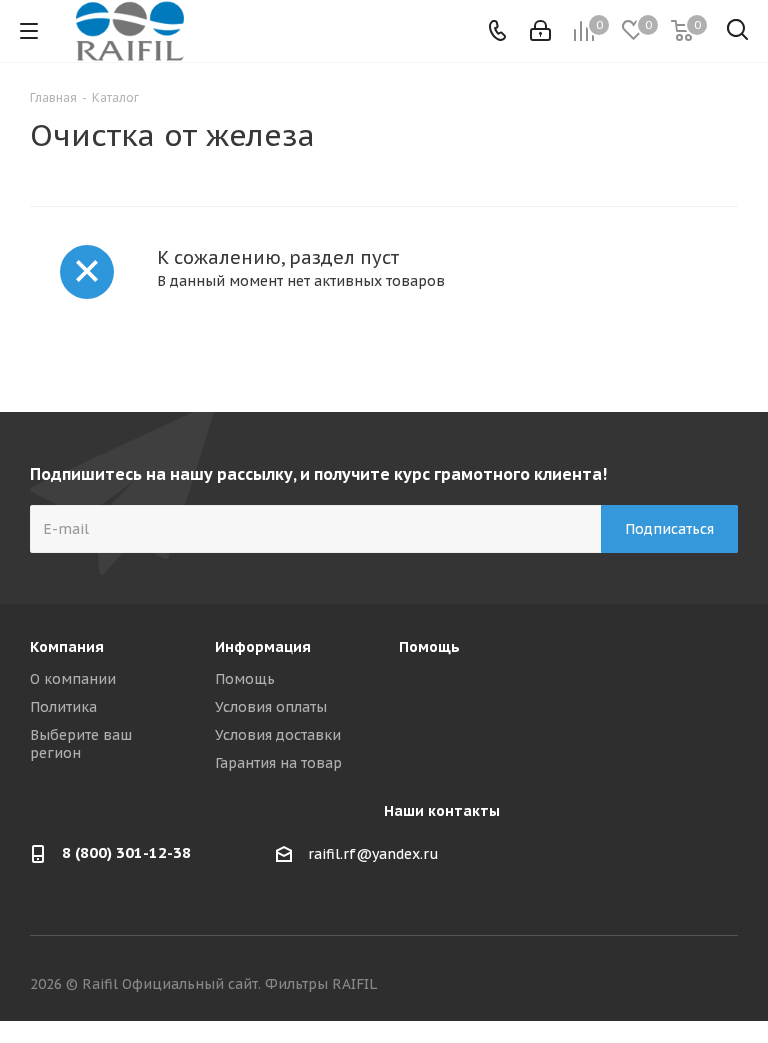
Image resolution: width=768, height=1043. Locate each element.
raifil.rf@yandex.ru (373, 854)
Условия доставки (278, 735)
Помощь (245, 679)
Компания (67, 647)
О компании (73, 679)
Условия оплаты (271, 707)
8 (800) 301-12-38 (126, 852)
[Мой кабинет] (540, 31)
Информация (263, 647)
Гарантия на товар (278, 763)
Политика (63, 707)
